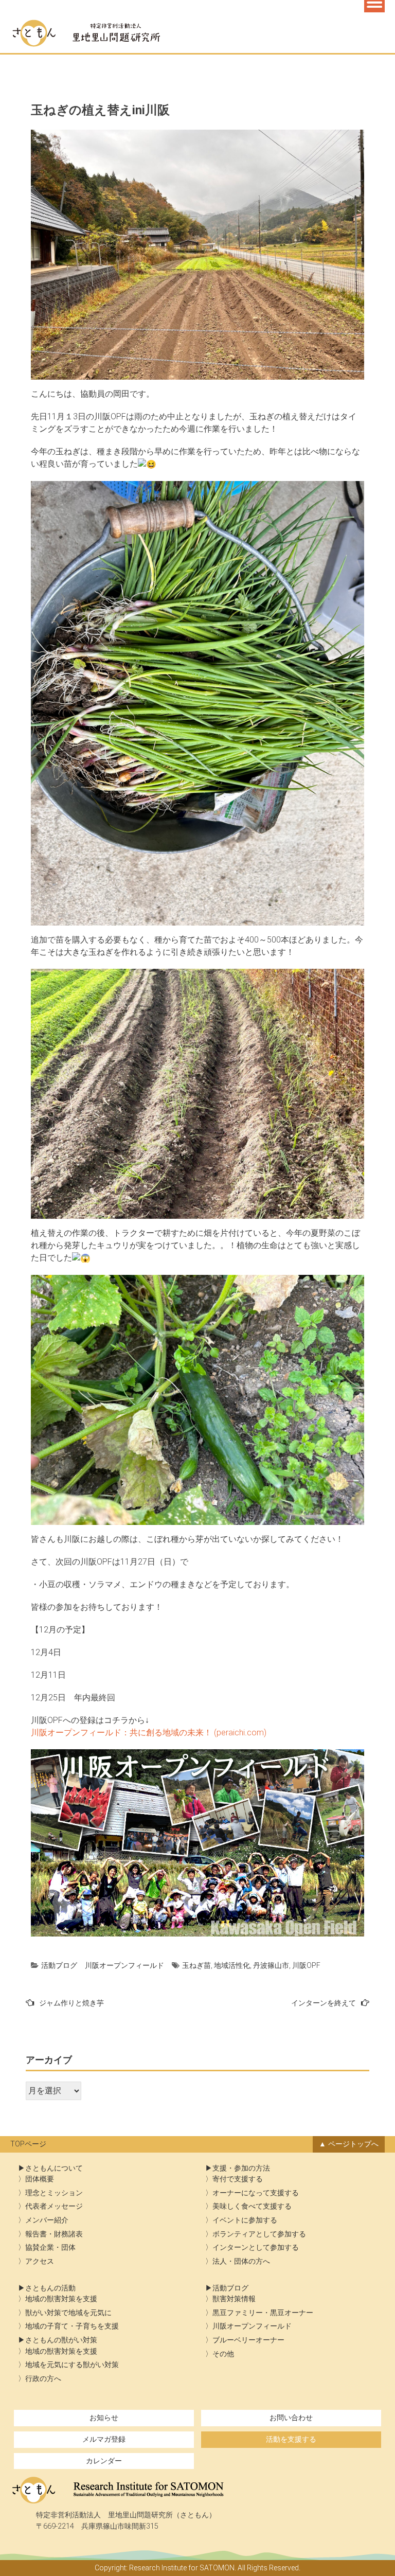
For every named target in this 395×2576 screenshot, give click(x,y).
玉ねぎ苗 (196, 1965)
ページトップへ (353, 2144)
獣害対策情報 (234, 2299)
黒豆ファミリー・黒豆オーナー (263, 2313)
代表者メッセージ (54, 2206)
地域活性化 (232, 1965)
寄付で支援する (238, 2179)
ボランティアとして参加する (259, 2234)
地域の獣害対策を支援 (61, 2299)
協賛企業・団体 (50, 2248)
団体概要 (40, 2179)
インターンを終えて (324, 2003)
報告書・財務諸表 (54, 2234)
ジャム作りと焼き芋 (71, 2003)
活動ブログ (59, 1965)
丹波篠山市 (271, 1965)
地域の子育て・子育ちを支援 (72, 2326)
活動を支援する (291, 2439)
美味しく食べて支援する (252, 2206)
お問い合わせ (291, 2418)
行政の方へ (43, 2379)
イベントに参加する (245, 2220)
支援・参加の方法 (241, 2168)
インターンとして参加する (256, 2248)
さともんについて (54, 2168)
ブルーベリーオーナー (248, 2340)
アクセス (40, 2261)
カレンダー (104, 2461)
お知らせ (104, 2418)
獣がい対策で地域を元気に (68, 2313)
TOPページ (28, 2144)
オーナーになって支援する (256, 2193)
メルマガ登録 (104, 2439)
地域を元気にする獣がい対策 (72, 2365)
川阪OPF (306, 1965)
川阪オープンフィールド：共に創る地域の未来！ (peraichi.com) (149, 1733)
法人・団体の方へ (241, 2261)
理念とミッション (54, 2193)
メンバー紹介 (47, 2220)
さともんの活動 (50, 2288)
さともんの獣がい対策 (61, 2340)
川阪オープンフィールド (124, 1965)
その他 (223, 2354)
